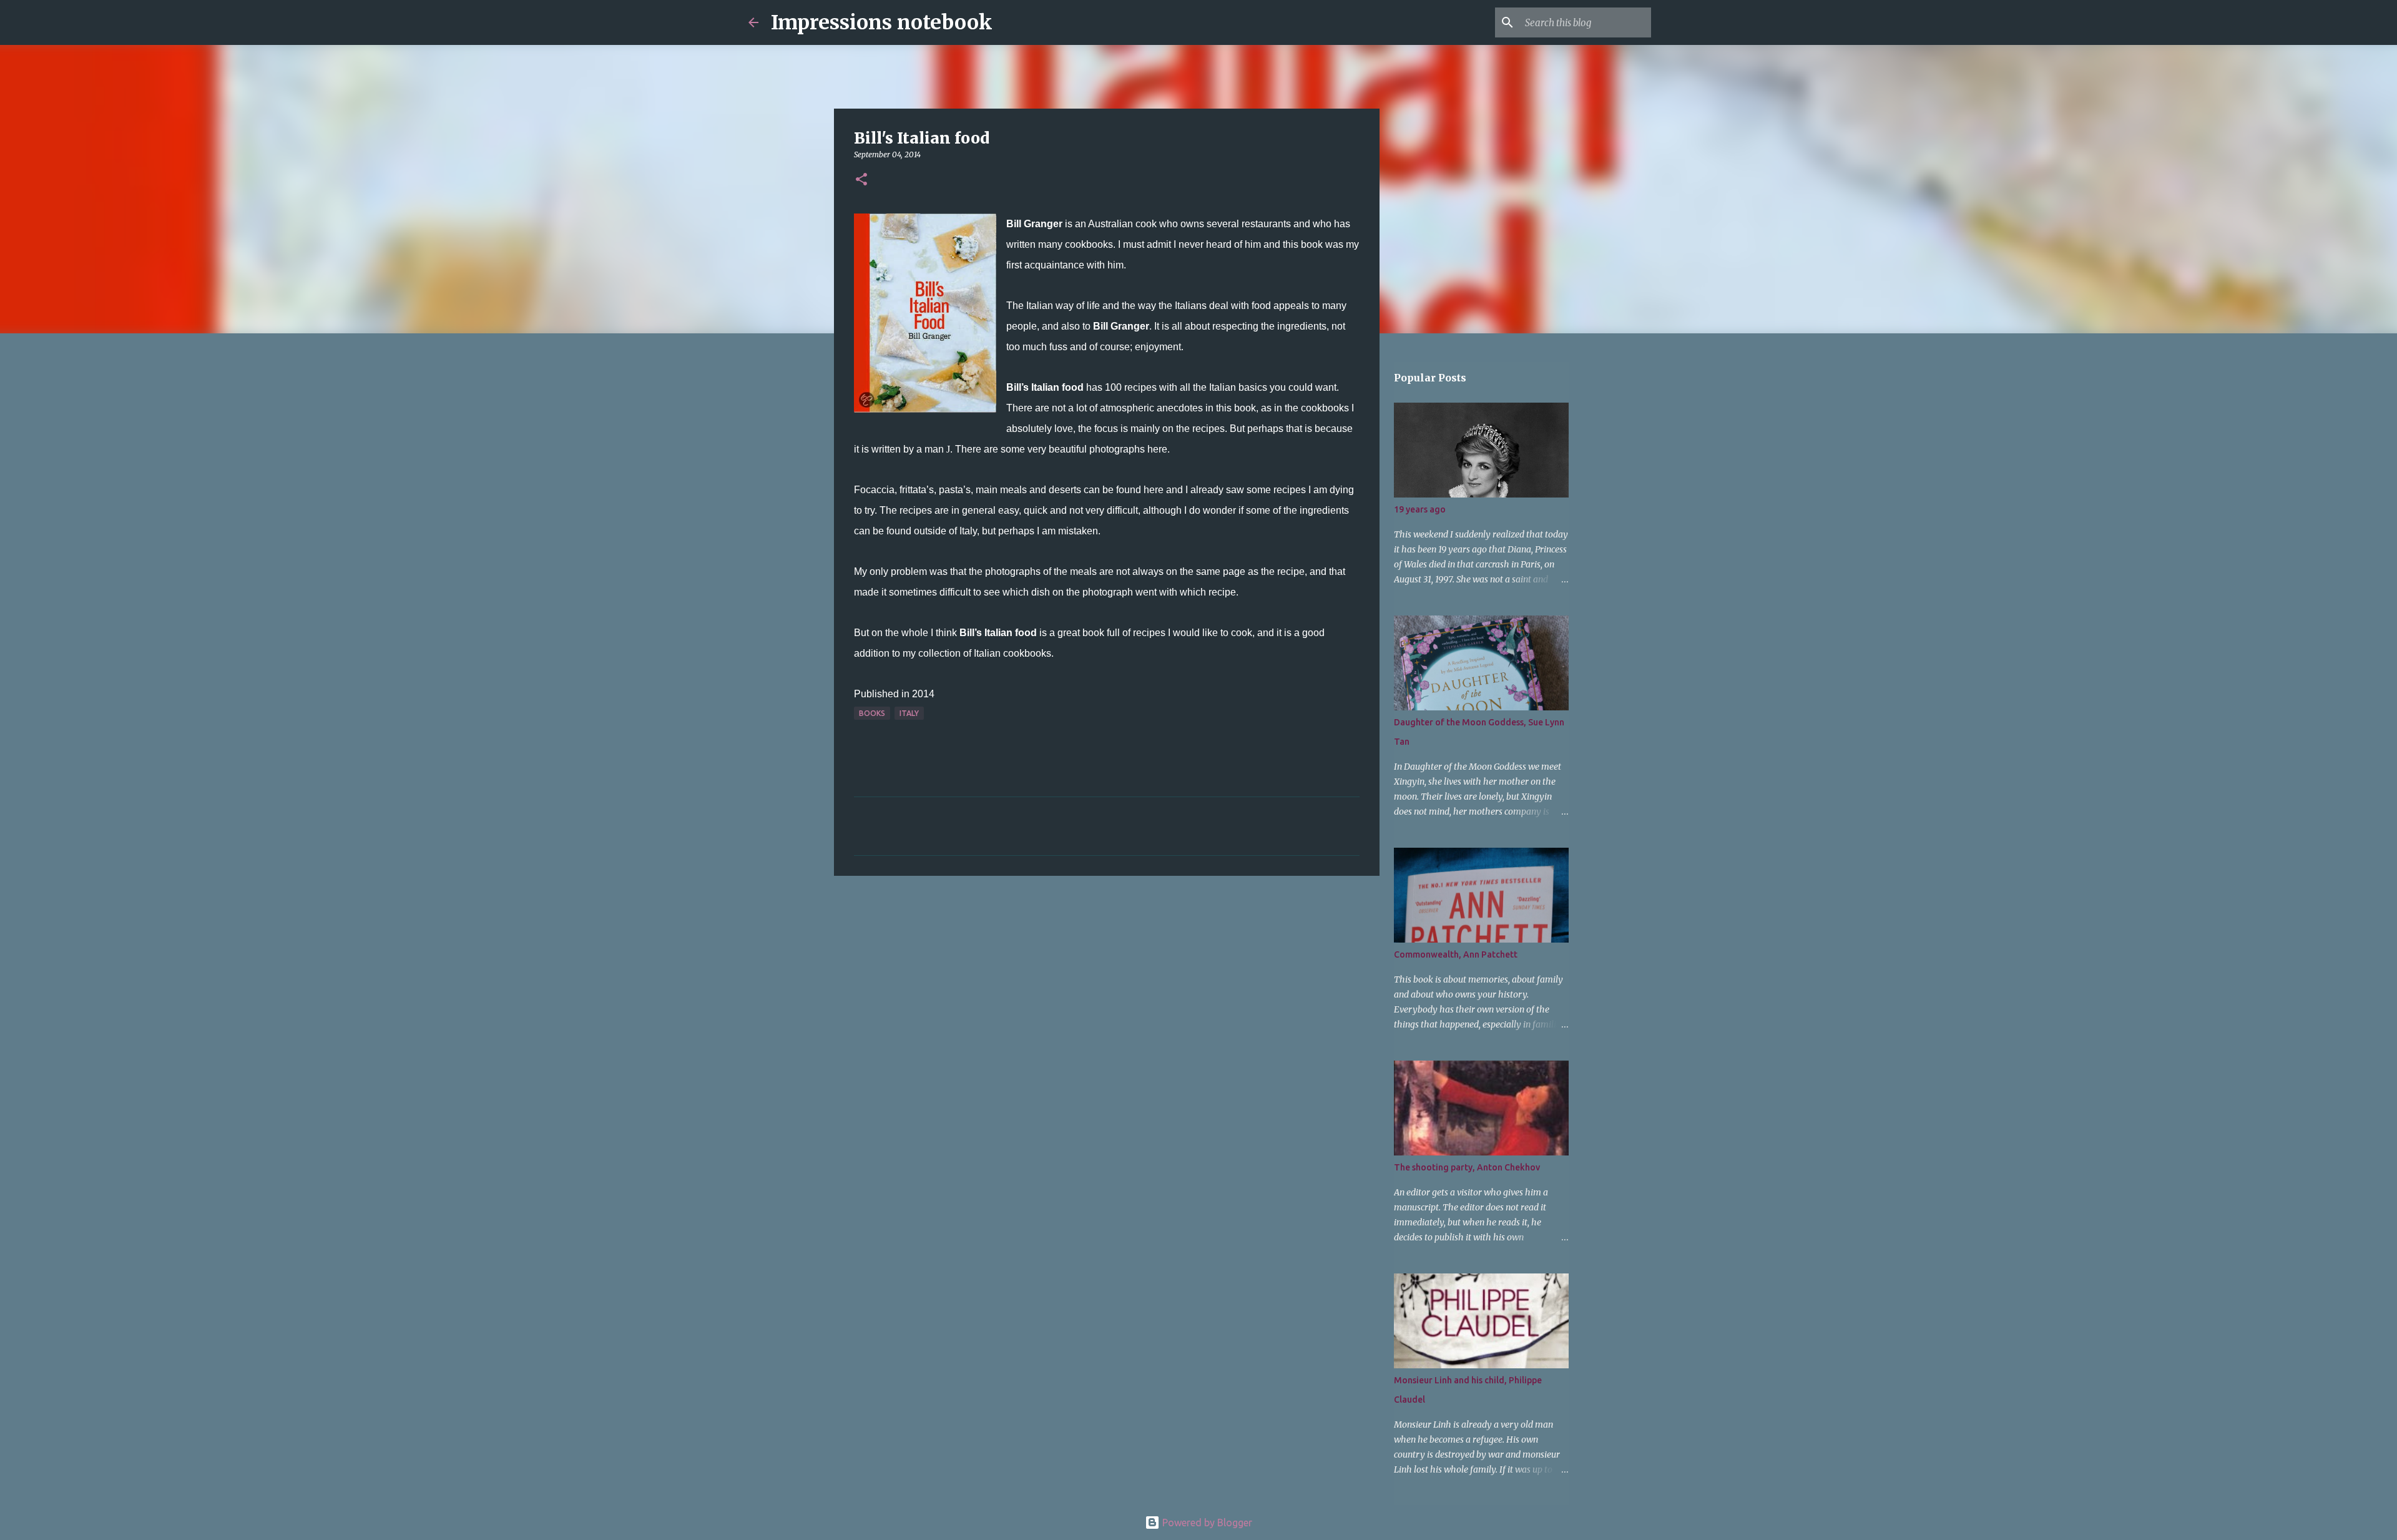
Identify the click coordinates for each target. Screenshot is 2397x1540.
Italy (909, 713)
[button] (861, 180)
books (872, 713)
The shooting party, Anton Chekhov (1467, 1167)
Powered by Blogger (1206, 1523)
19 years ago (1420, 509)
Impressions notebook (882, 22)
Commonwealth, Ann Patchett (1456, 954)
